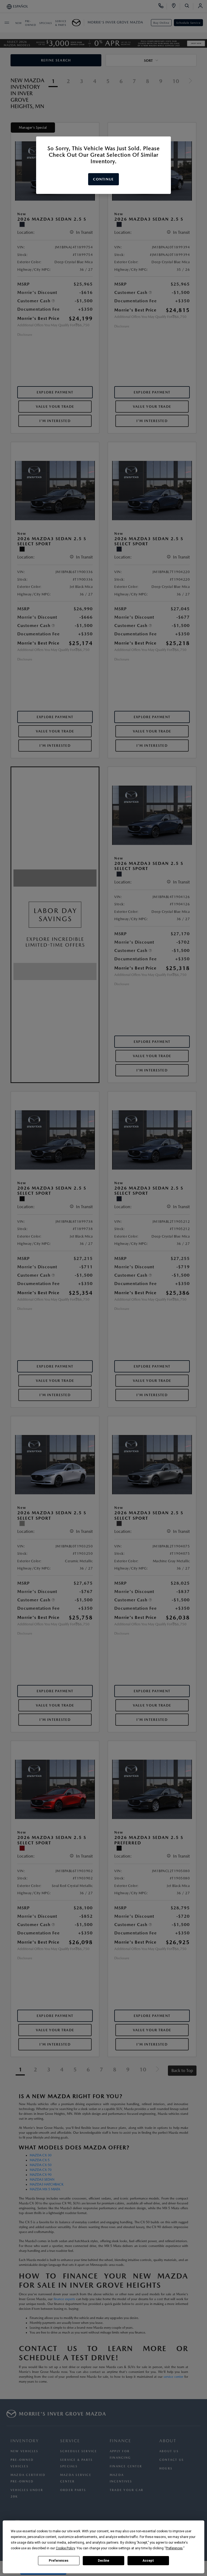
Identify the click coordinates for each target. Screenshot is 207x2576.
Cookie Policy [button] (65, 2548)
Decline (103, 2561)
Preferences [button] (174, 2548)
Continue (103, 179)
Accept (148, 2561)
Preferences (59, 2561)
